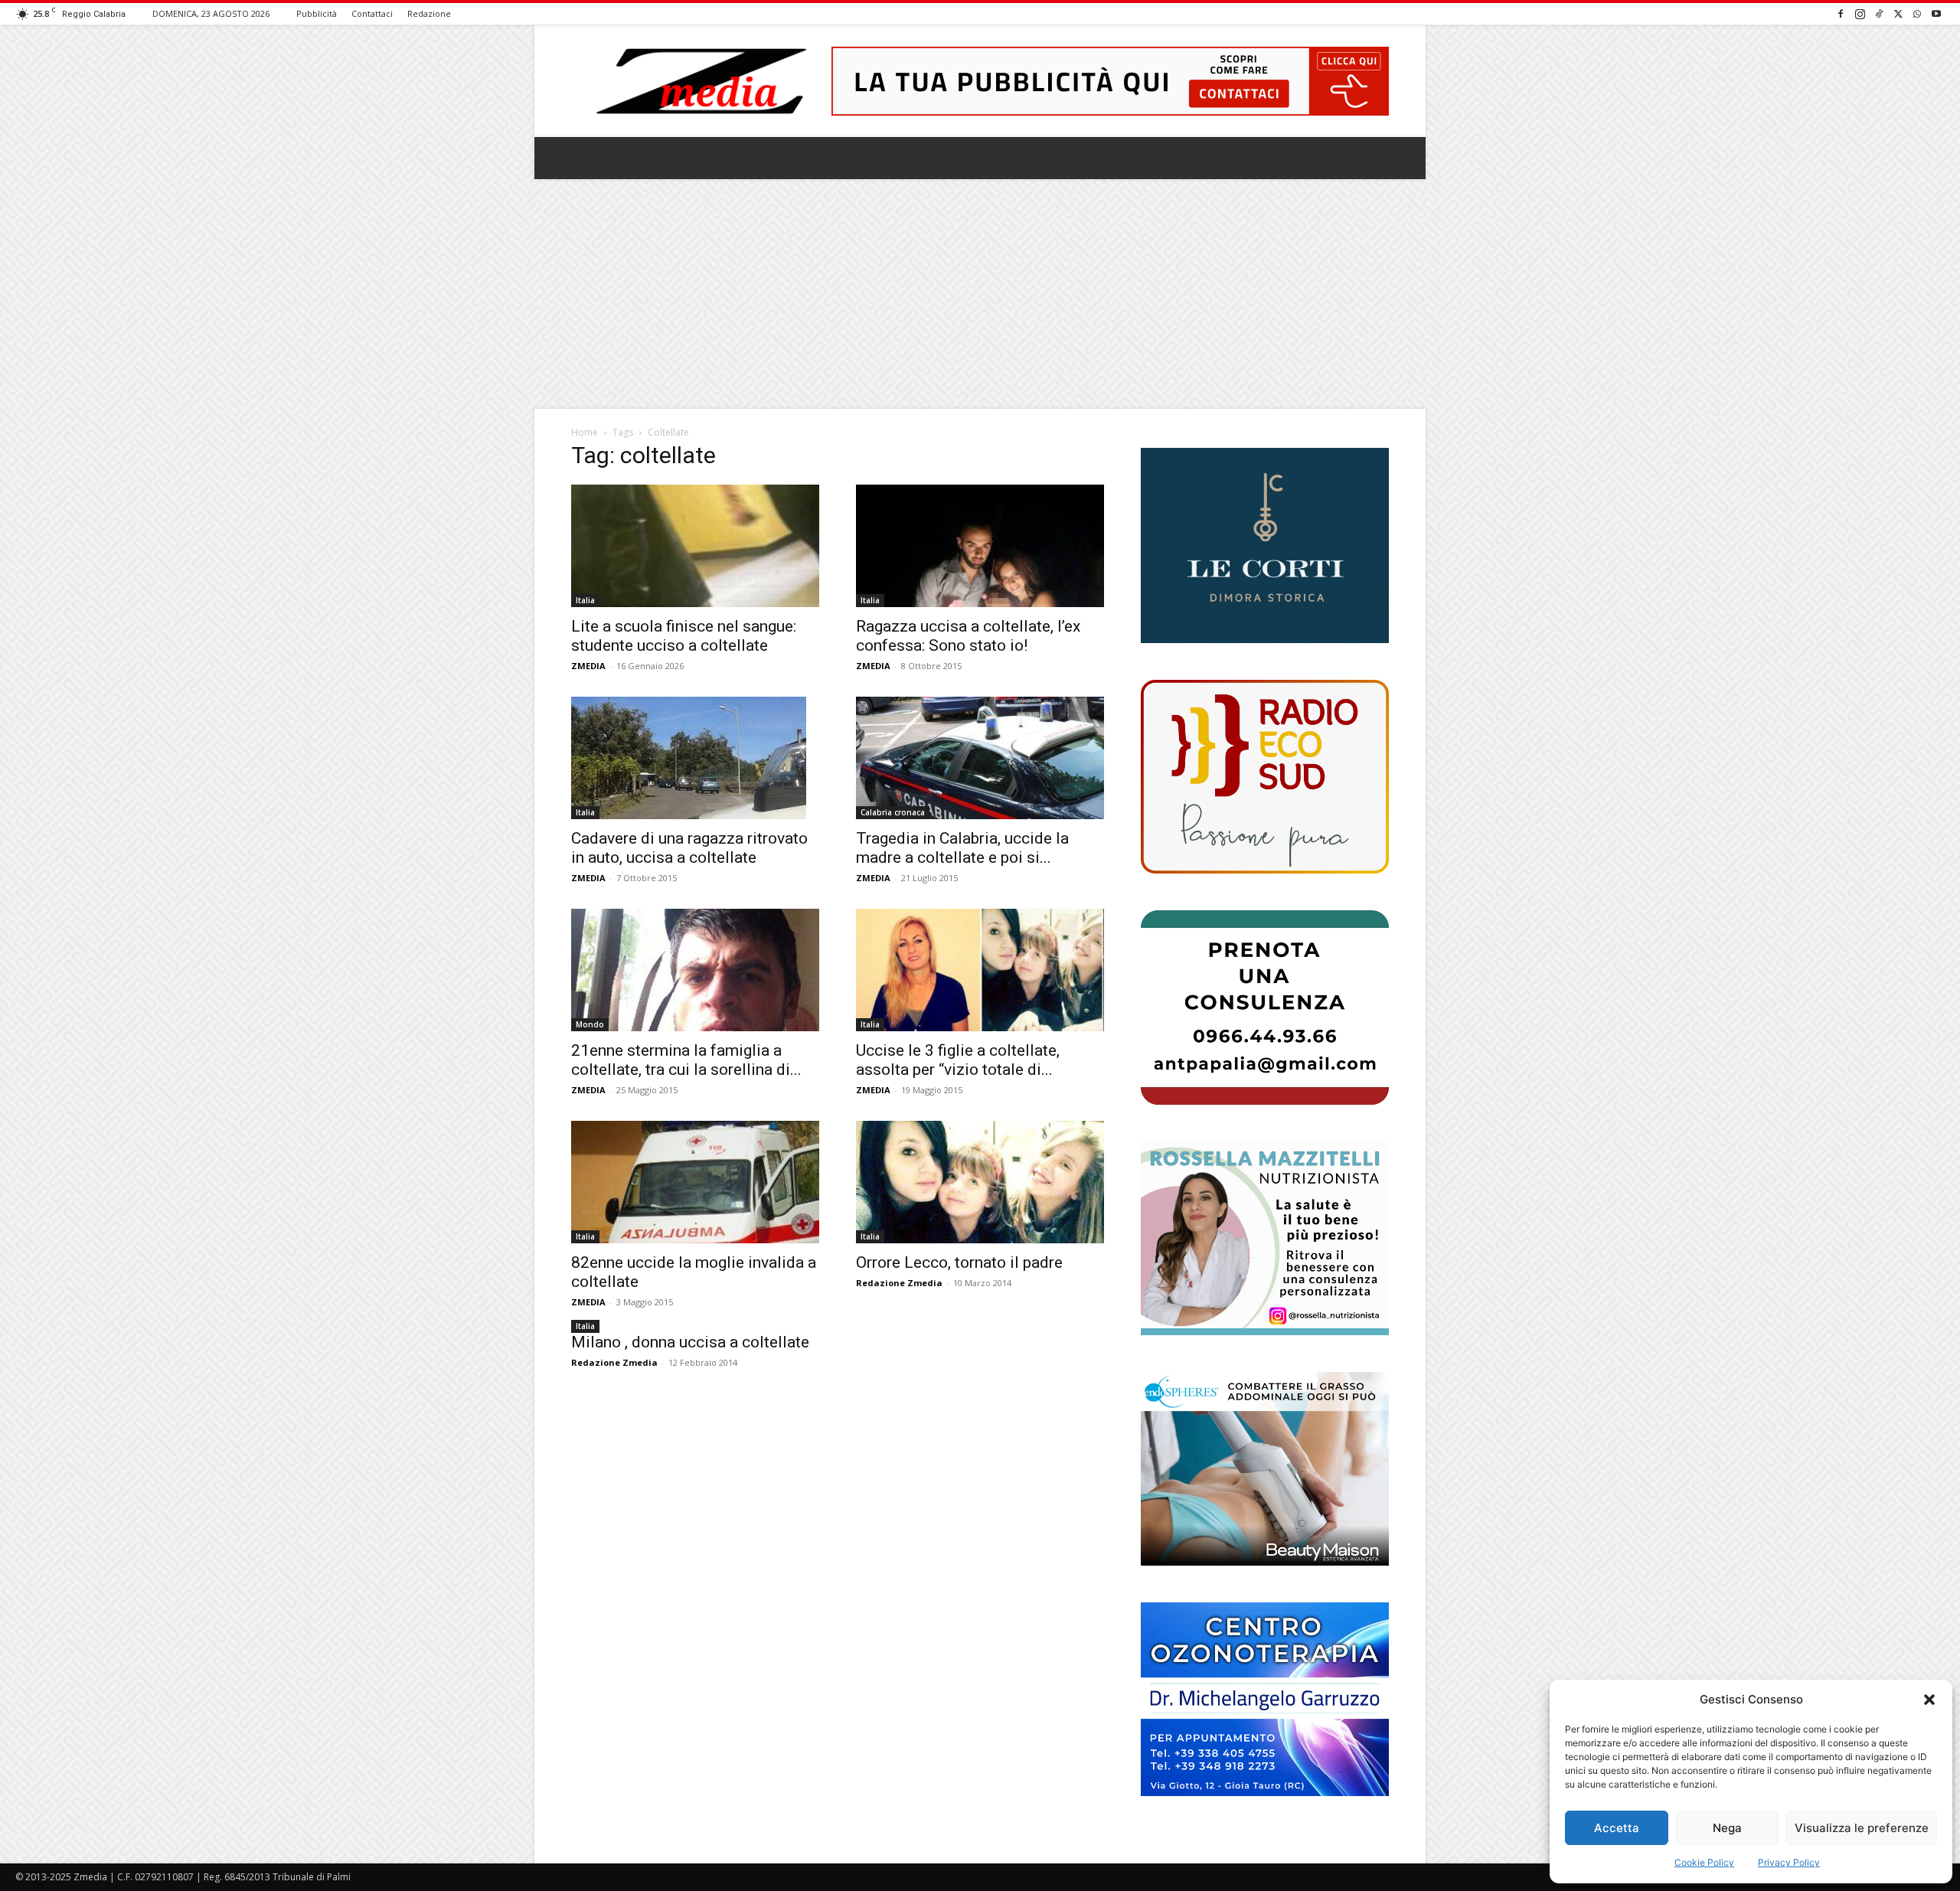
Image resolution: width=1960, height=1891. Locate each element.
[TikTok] (1879, 13)
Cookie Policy (1704, 1862)
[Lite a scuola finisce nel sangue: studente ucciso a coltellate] (695, 546)
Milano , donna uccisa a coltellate (690, 1342)
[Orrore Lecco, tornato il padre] (980, 1182)
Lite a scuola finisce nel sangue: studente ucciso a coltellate (684, 636)
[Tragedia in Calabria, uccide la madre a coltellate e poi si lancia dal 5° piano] (980, 758)
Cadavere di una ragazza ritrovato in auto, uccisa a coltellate (689, 848)
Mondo (590, 1024)
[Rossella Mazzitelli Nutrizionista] (1265, 1238)
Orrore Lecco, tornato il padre (959, 1262)
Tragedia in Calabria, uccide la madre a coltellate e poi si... (962, 848)
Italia (585, 600)
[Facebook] (1841, 13)
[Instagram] (1860, 13)
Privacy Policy (1789, 1862)
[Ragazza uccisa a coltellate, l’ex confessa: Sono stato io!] (980, 546)
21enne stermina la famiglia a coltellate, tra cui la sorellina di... (686, 1060)
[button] (1929, 1700)
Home (585, 432)
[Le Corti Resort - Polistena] (1265, 546)
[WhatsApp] (1917, 13)
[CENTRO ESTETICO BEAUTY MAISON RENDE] (1265, 1469)
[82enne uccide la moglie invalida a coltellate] (695, 1182)
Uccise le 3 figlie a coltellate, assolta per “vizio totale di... (958, 1060)
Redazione (429, 13)
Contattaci (372, 13)
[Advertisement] (980, 294)
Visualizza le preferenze (1862, 1828)
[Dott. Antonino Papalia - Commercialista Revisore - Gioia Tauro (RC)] (1265, 1007)
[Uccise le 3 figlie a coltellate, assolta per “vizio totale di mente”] (980, 970)
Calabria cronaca (893, 812)
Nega (1727, 1828)
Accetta (1617, 1828)
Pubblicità (317, 13)
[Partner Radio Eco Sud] (1265, 777)
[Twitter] (1898, 13)
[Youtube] (1936, 13)
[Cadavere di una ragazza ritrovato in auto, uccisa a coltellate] (695, 758)
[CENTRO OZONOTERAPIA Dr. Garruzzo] (1265, 1699)
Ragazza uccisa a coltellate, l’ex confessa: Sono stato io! (968, 636)
